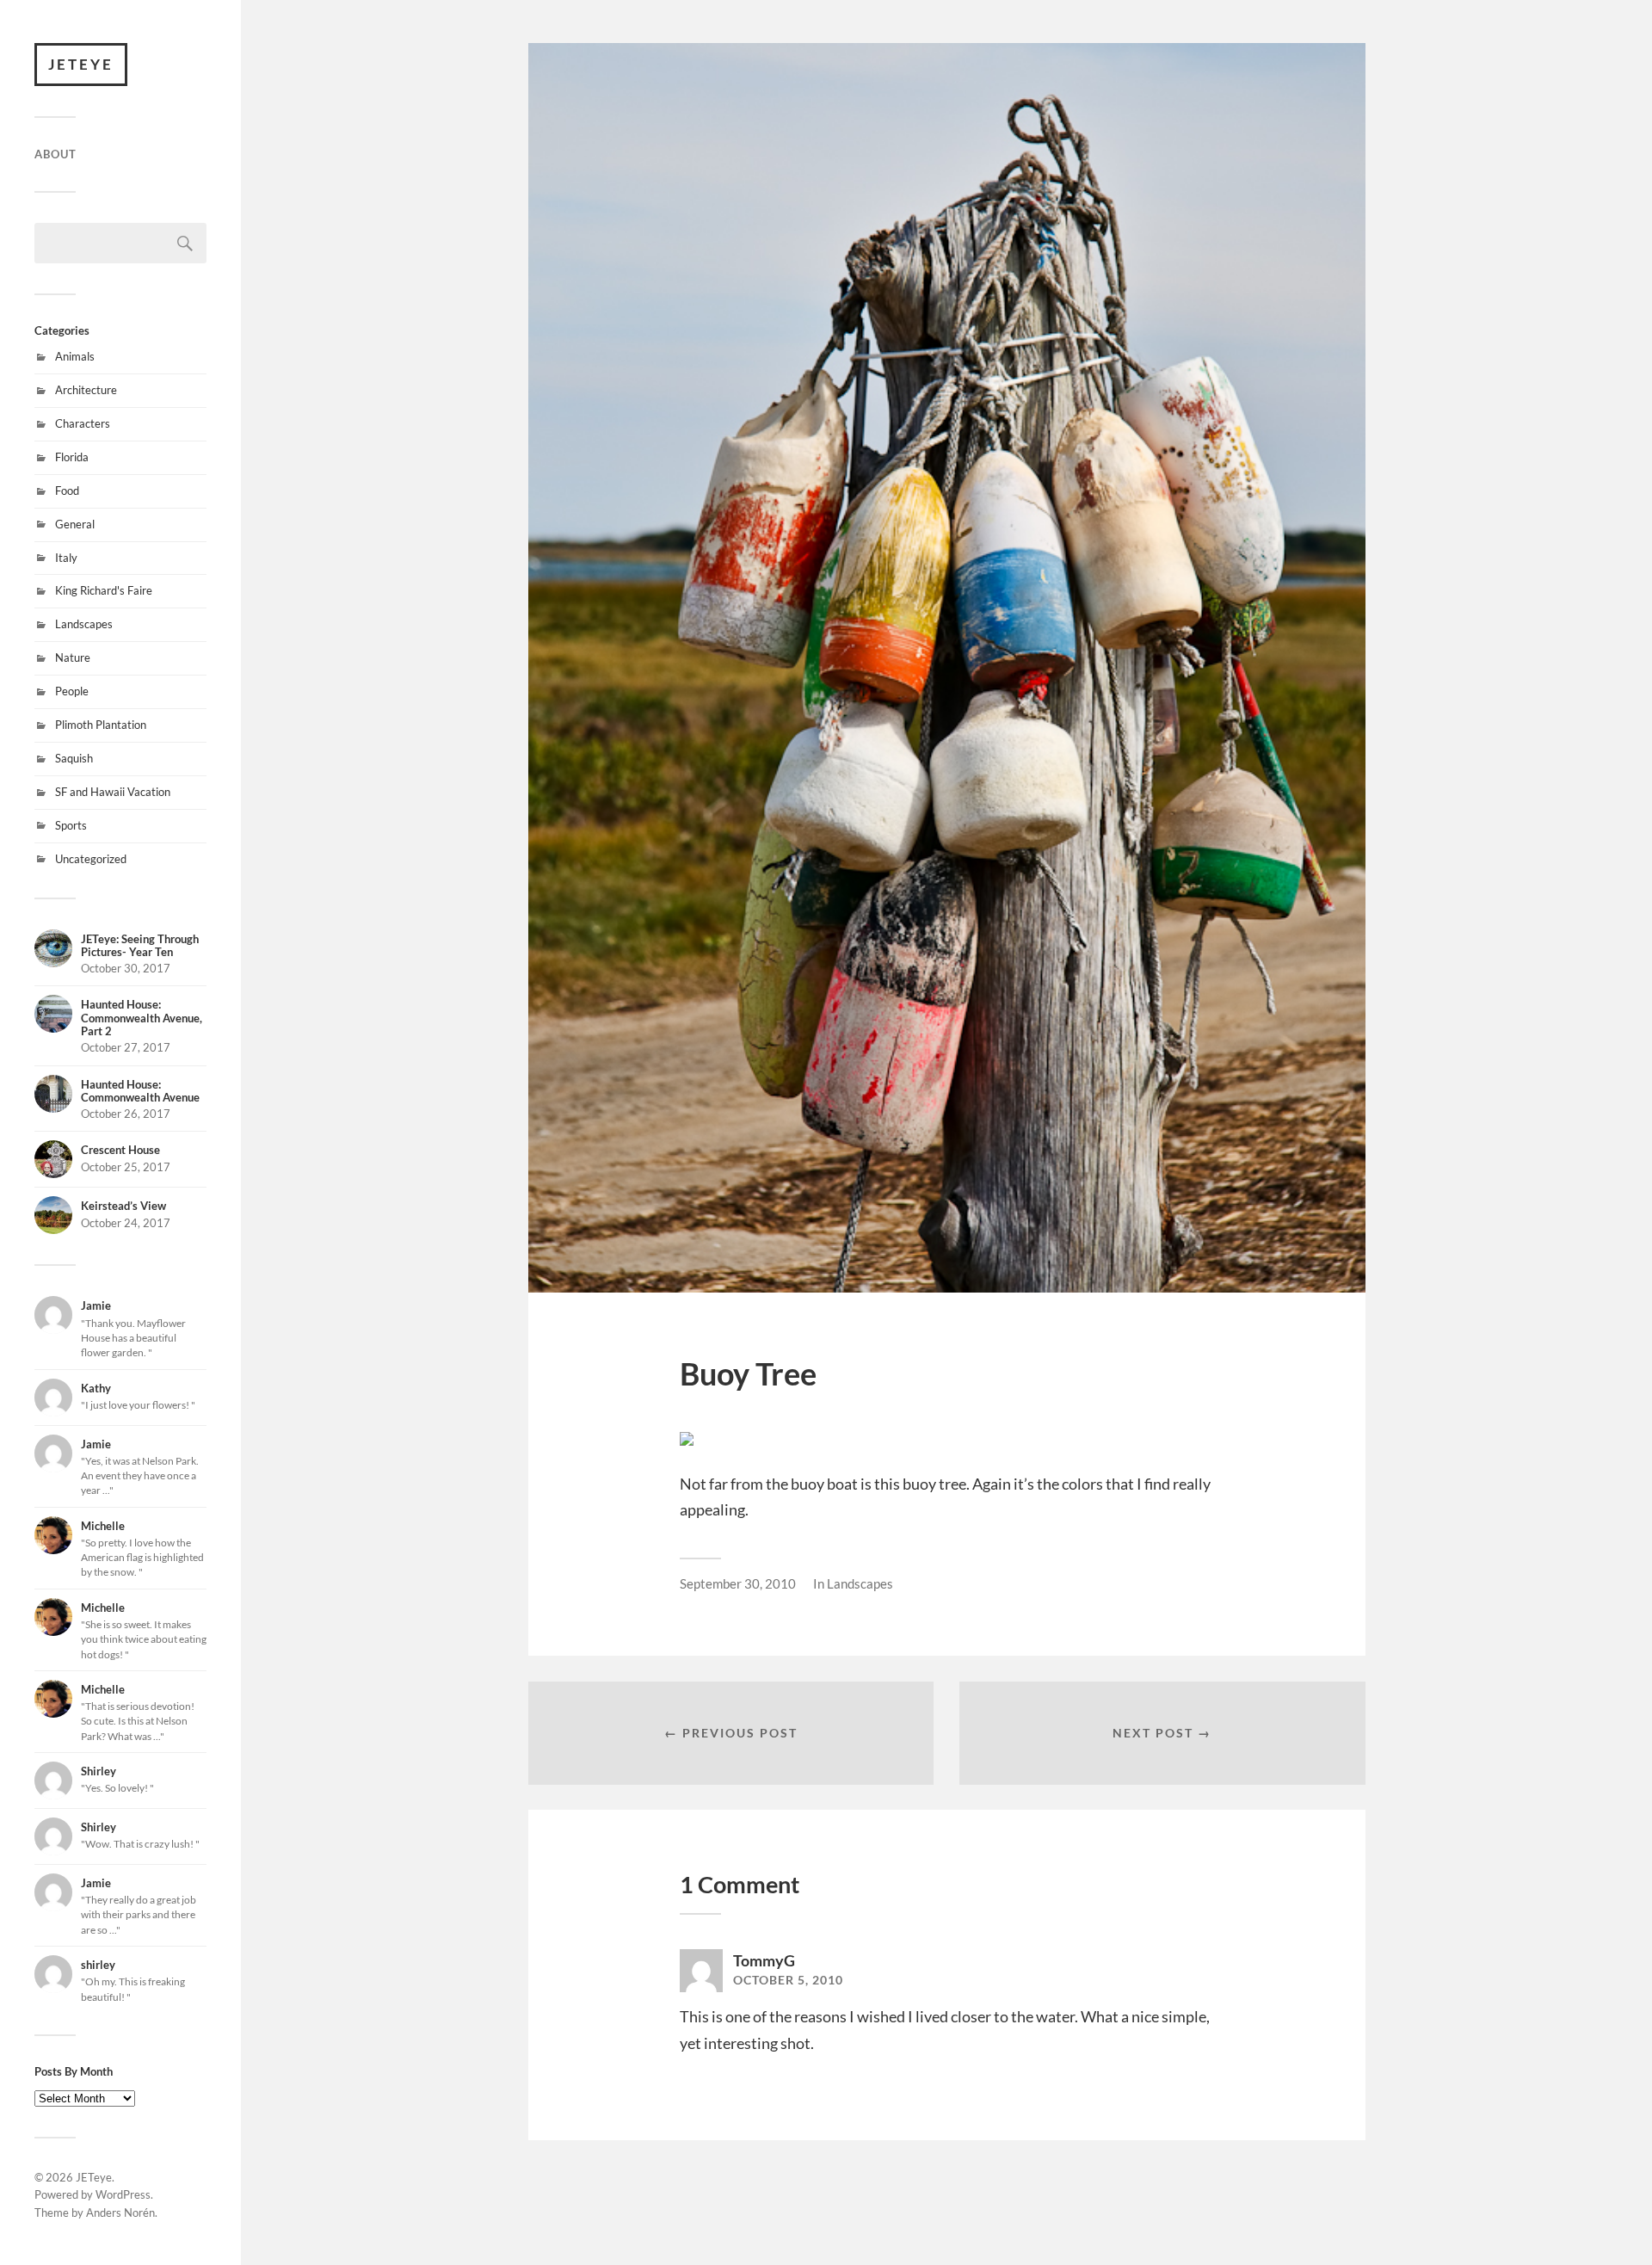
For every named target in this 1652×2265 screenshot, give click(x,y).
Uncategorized (91, 859)
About (55, 154)
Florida (72, 457)
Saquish (74, 758)
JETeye (81, 64)
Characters (83, 423)
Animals (75, 356)
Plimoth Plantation (101, 725)
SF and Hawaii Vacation (113, 792)
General (75, 524)
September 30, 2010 (738, 1583)
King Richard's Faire (104, 590)
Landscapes (84, 624)
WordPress (123, 2194)
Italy (66, 558)
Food (67, 491)
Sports (71, 825)
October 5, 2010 (788, 1980)
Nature (73, 657)
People (72, 691)
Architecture (86, 390)
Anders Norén (120, 2213)
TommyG (764, 1960)
